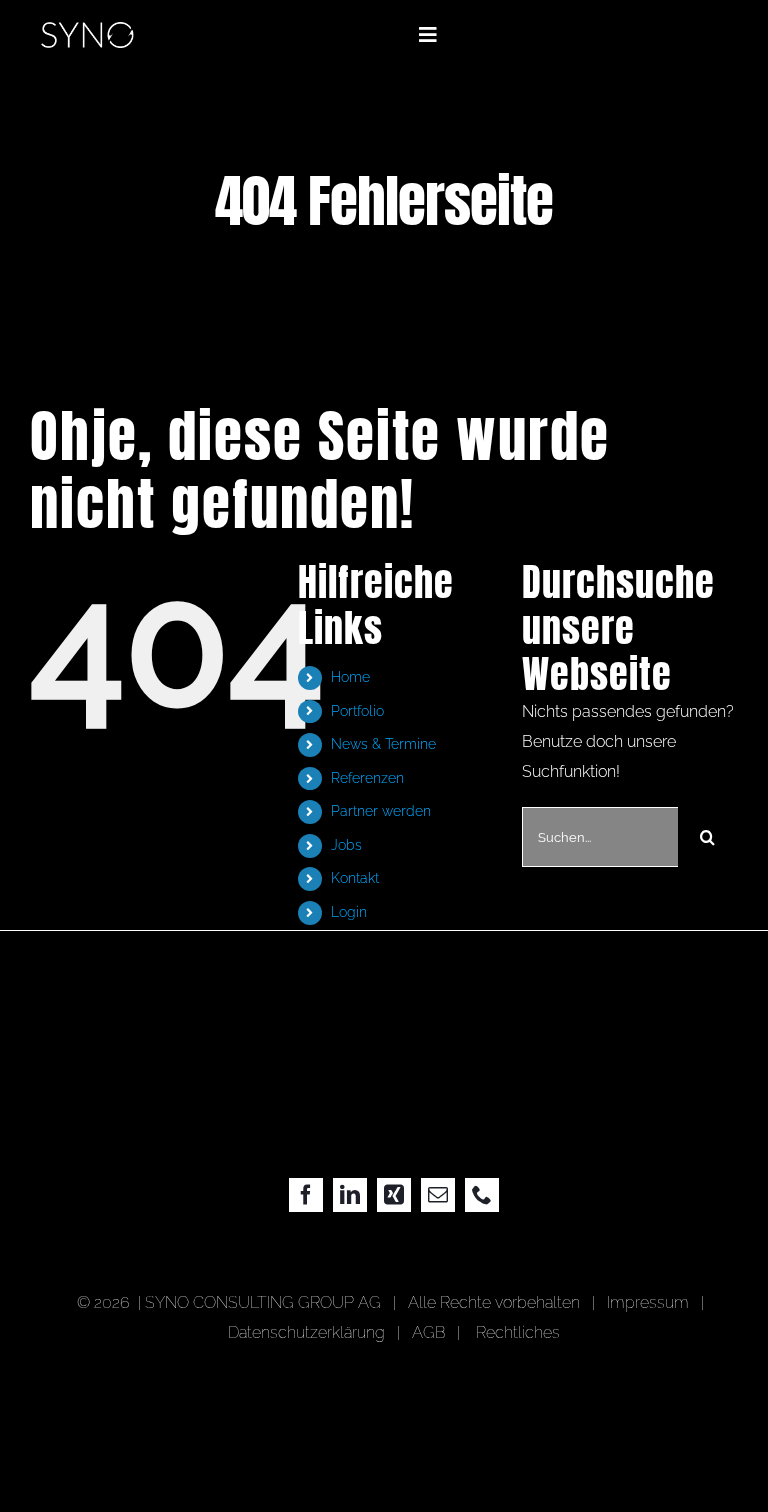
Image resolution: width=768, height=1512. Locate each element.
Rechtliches (518, 1332)
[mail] (438, 1195)
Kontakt (355, 878)
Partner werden (381, 811)
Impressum (652, 1302)
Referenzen (367, 778)
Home (350, 677)
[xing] (394, 1195)
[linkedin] (350, 1195)
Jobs (346, 845)
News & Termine (383, 744)
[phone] (482, 1195)
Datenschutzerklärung (306, 1332)
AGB (428, 1332)
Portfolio (357, 711)
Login (349, 912)
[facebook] (306, 1195)
